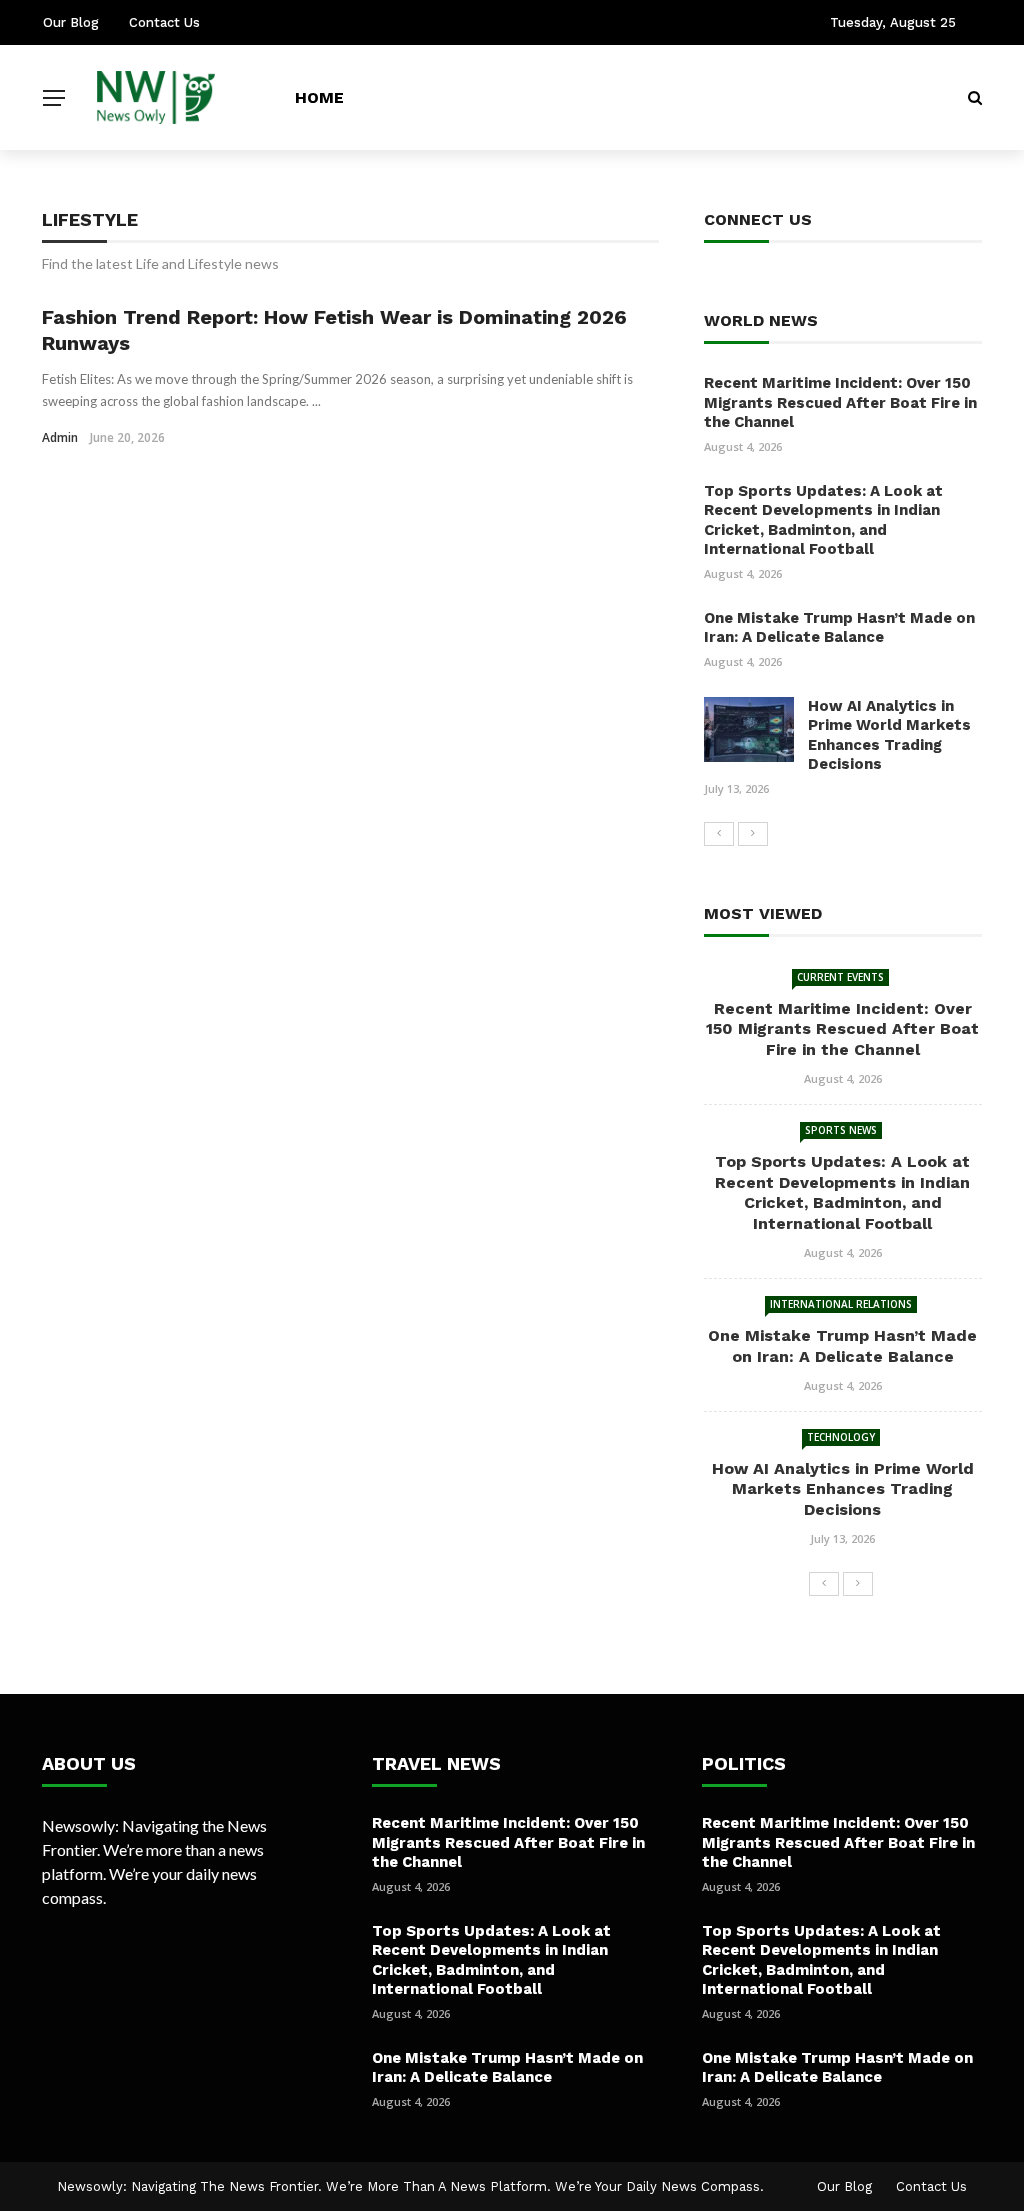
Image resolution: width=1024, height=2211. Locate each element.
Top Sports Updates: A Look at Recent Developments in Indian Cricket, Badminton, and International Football (823, 520)
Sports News (841, 1130)
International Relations (841, 1304)
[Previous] (719, 834)
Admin (60, 437)
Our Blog (71, 22)
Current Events (840, 977)
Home (319, 97)
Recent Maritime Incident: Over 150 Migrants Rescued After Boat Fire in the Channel (840, 402)
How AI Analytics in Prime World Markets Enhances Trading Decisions (889, 735)
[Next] (753, 834)
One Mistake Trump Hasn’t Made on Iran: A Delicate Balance (839, 628)
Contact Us (164, 22)
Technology (841, 1437)
